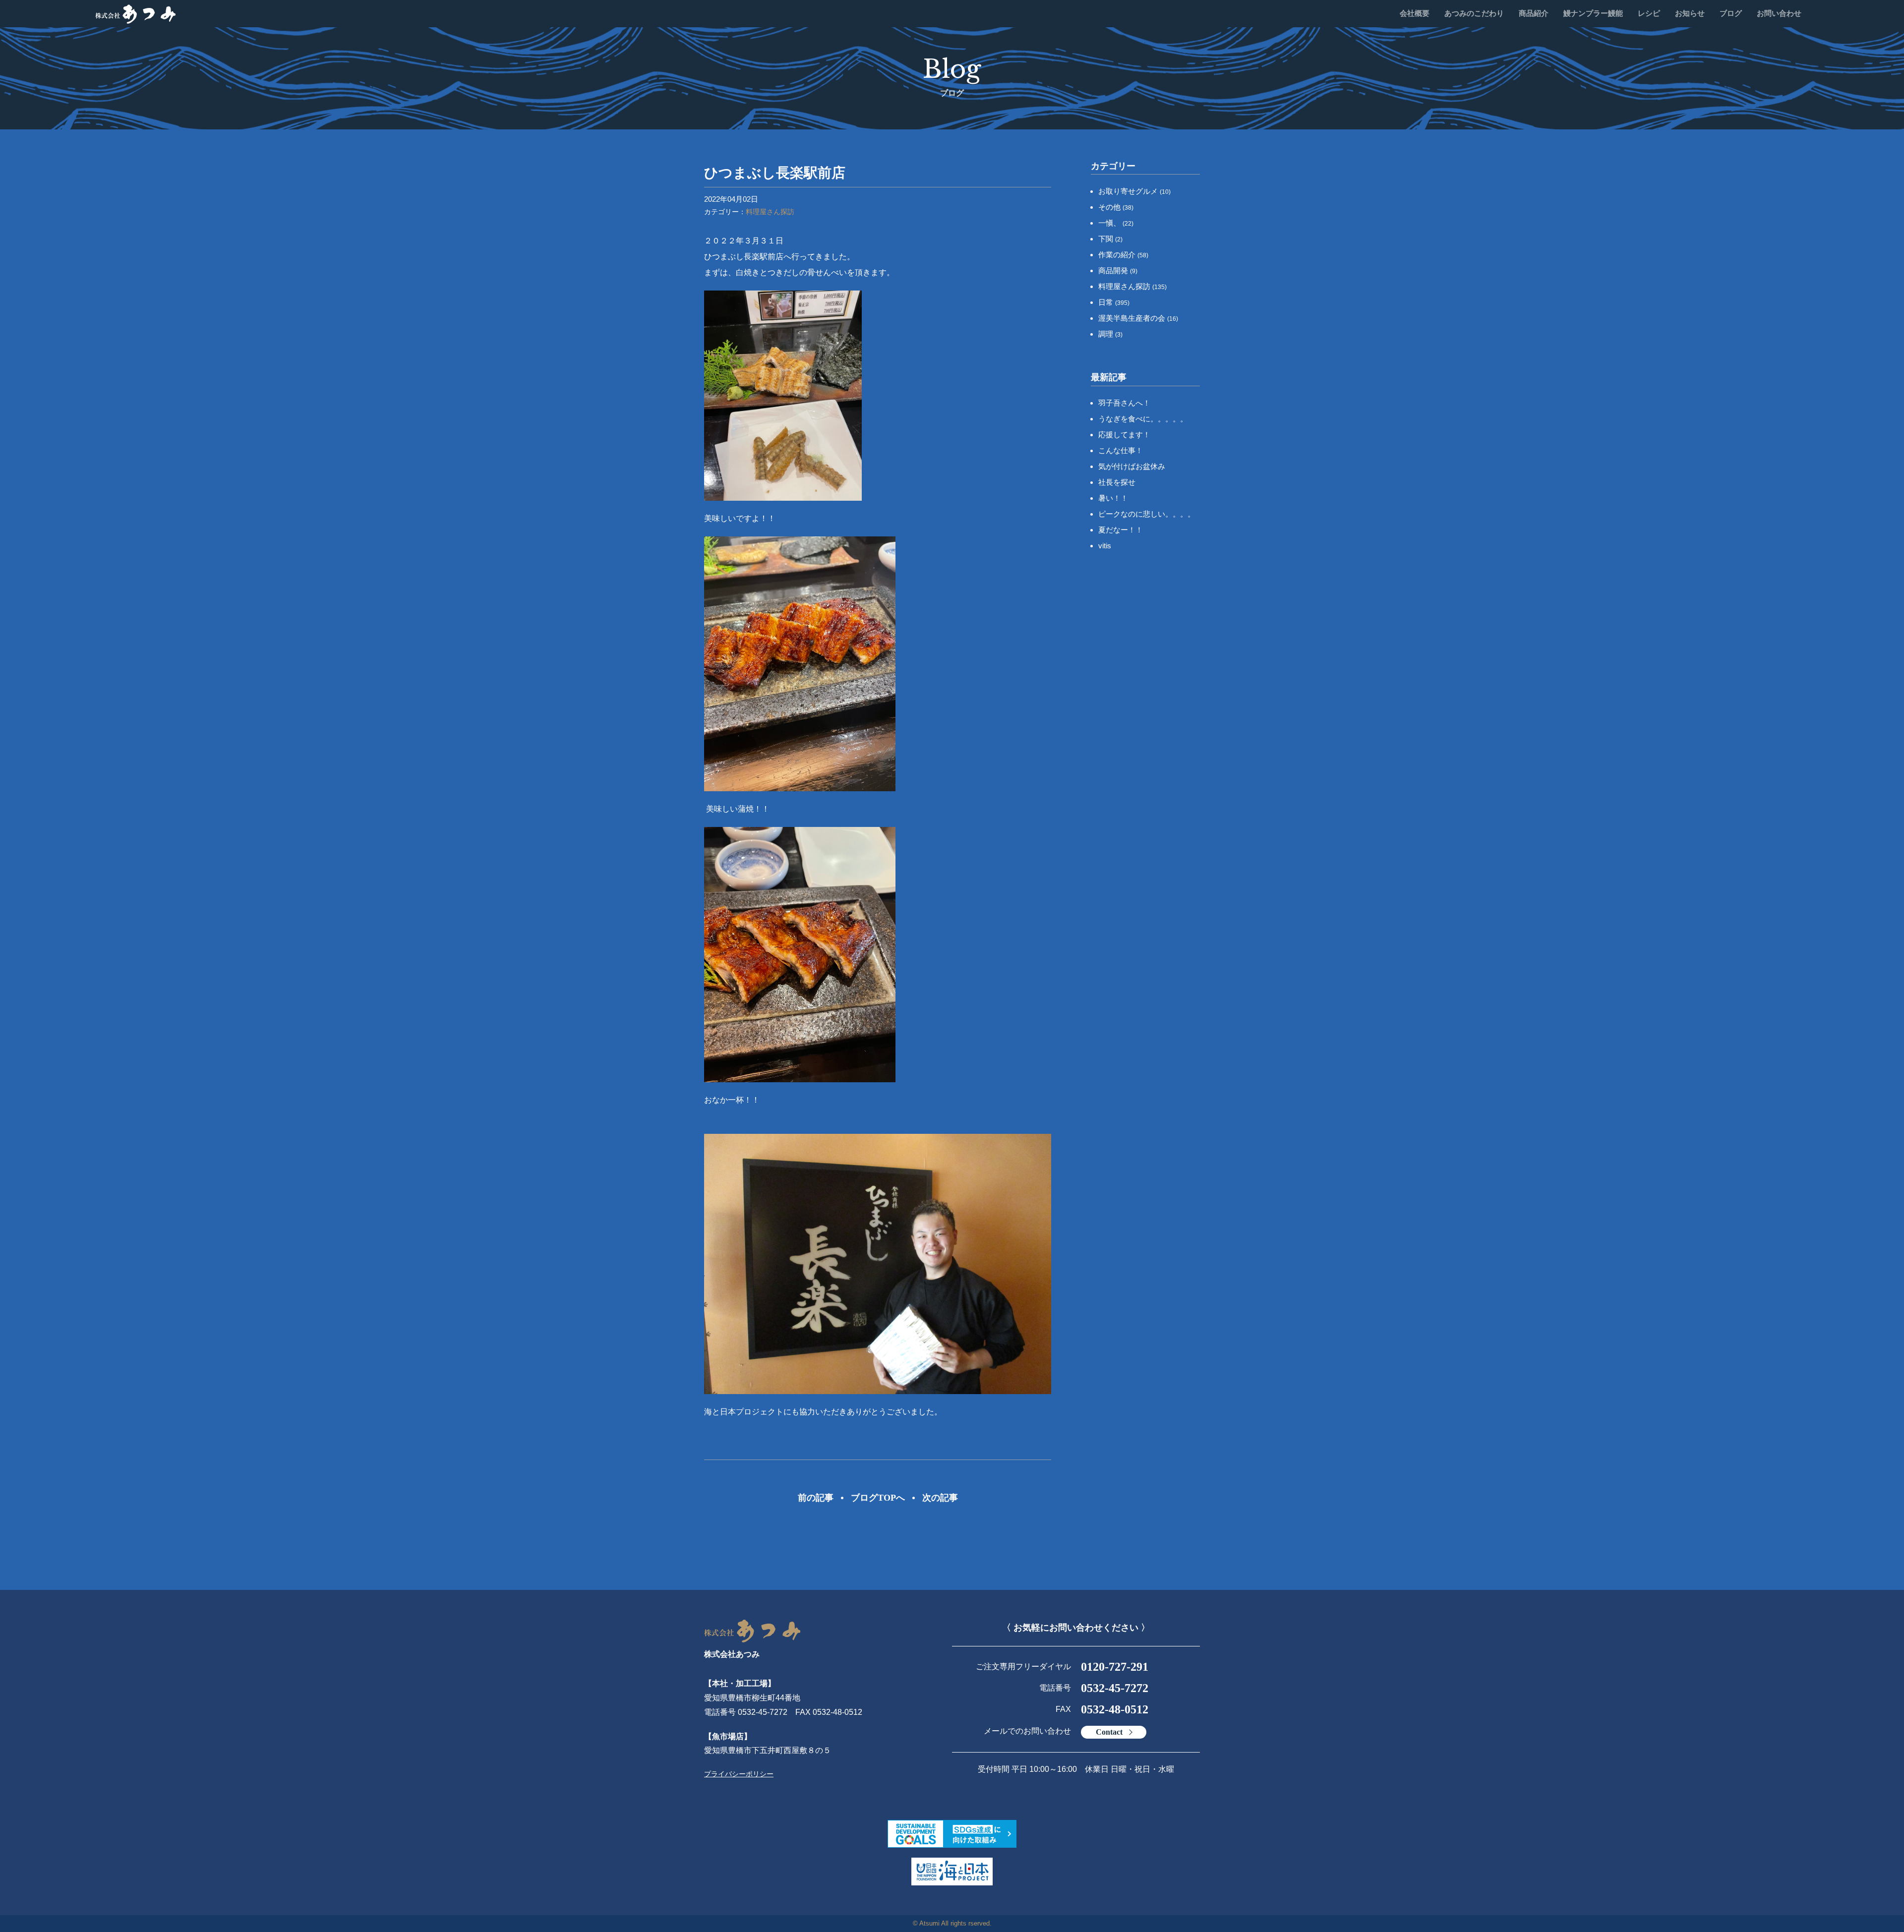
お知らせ (1690, 13)
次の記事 (940, 1498)
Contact (1109, 1732)
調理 (1110, 334)
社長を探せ (1117, 482)
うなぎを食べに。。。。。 (1143, 419)
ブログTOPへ (878, 1498)
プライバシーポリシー (739, 1774)
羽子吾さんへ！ (1124, 403)
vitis (1105, 546)
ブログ (1731, 13)
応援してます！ (1124, 435)
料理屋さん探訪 (770, 212)
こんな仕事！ (1121, 450)
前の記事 (816, 1498)
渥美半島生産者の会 (1138, 318)
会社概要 (1415, 13)
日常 (1114, 302)
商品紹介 (1534, 13)
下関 (1110, 239)
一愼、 (1116, 223)
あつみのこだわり (1474, 13)
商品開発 (1118, 270)
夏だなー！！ (1121, 530)
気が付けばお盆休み (1132, 466)
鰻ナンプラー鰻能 (1593, 13)
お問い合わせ (1779, 13)
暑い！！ (1113, 498)
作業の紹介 (1123, 255)
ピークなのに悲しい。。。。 (1147, 514)
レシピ (1649, 13)
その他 (1116, 207)
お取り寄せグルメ (1134, 191)
